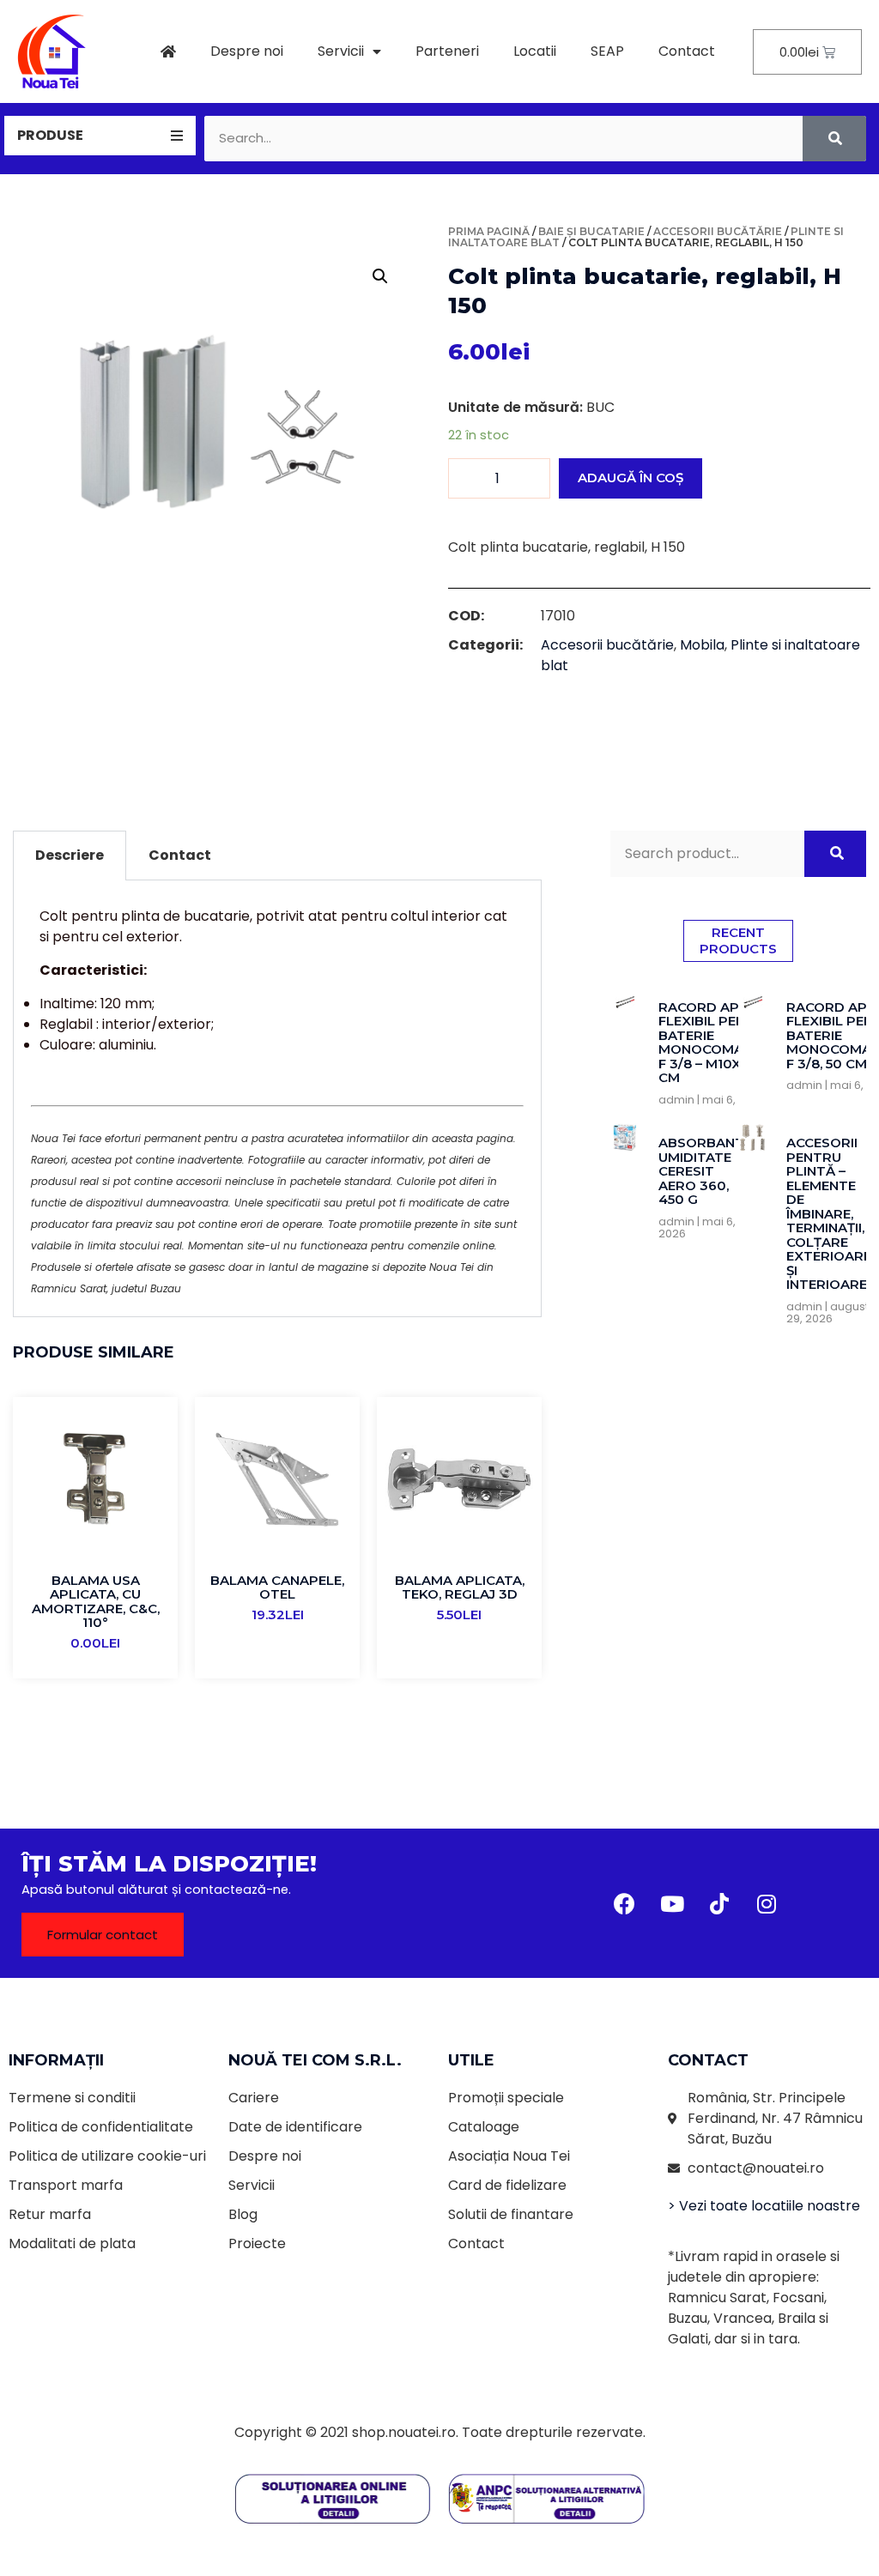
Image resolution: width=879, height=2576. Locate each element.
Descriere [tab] (70, 855)
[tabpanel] (277, 1099)
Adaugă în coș (630, 478)
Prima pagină (489, 231)
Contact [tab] (180, 855)
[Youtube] (672, 1903)
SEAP (607, 51)
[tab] (100, 136)
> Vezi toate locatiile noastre (764, 2206)
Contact (687, 51)
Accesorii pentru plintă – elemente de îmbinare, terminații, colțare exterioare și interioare (829, 1213)
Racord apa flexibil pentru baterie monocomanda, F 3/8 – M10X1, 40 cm (717, 1043)
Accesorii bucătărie (718, 231)
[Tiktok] (719, 1903)
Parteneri (447, 51)
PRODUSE (50, 135)
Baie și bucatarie (591, 231)
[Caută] (834, 139)
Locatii (535, 51)
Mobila (702, 645)
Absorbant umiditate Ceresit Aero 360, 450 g (701, 1171)
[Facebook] (625, 1903)
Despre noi (247, 51)
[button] (103, 1935)
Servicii (341, 51)
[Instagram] (767, 1903)
